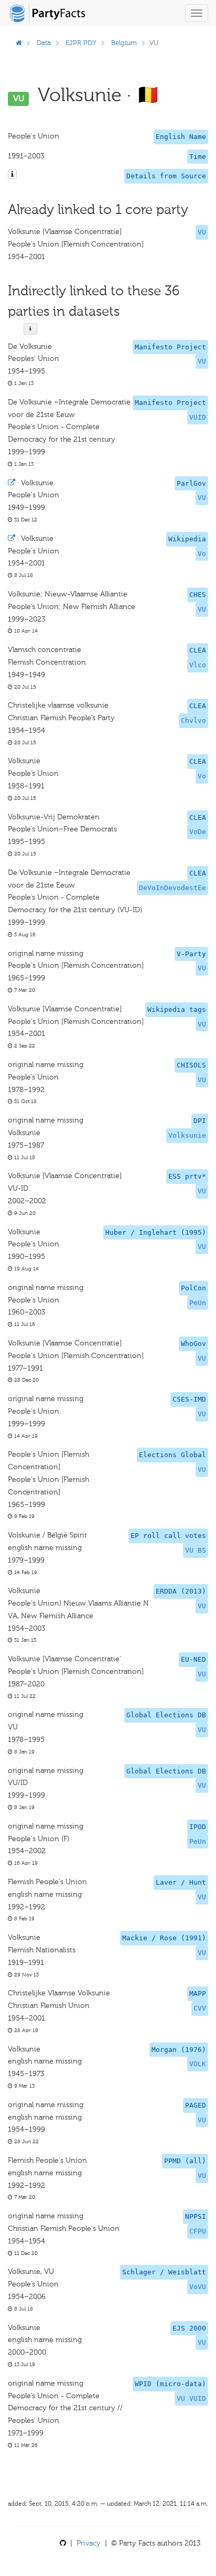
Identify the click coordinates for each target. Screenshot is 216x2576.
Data (44, 43)
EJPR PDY (81, 43)
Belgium (124, 43)
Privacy (89, 2543)
